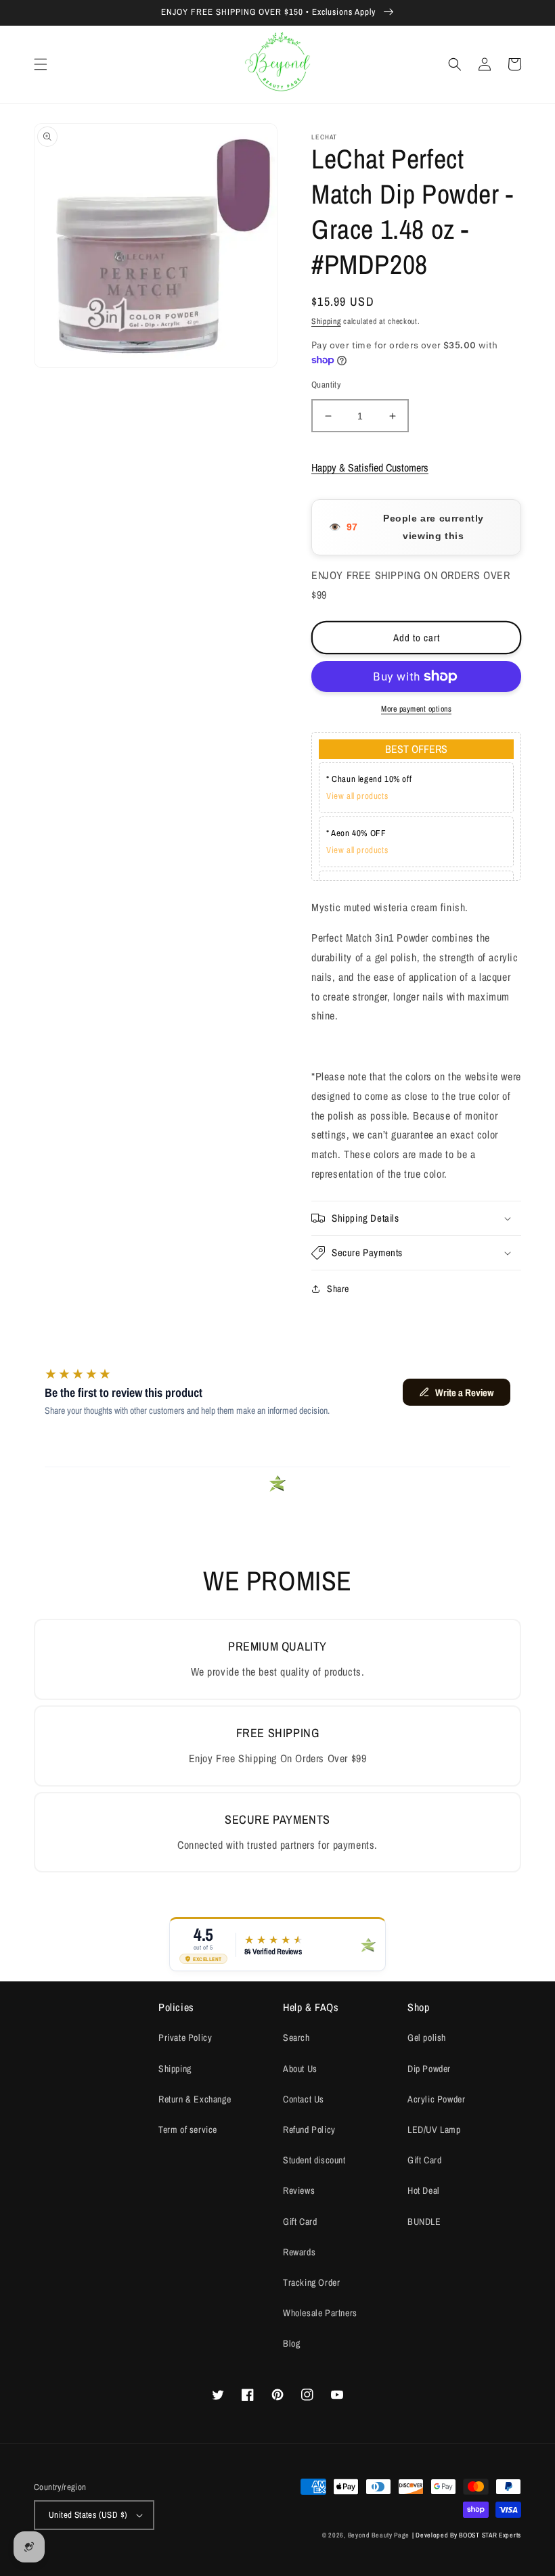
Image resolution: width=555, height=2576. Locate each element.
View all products (357, 796)
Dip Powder (429, 2069)
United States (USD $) (88, 2515)
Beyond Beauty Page (379, 2535)
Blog (291, 2343)
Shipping (326, 321)
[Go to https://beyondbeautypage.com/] (278, 65)
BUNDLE (424, 2222)
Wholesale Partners (320, 2313)
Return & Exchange (195, 2099)
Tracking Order (311, 2282)
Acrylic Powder (436, 2099)
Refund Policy (309, 2130)
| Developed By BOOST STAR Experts (467, 2535)
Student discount (314, 2160)
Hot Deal (424, 2190)
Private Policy (185, 2038)
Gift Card (300, 2222)
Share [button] (338, 1289)
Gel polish (427, 2038)
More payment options (416, 709)
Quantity (326, 385)
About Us (300, 2069)
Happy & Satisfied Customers (370, 467)
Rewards (299, 2252)
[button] (41, 64)
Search (296, 2038)
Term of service (188, 2130)
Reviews (299, 2190)
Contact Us (304, 2099)
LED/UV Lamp (434, 2130)
